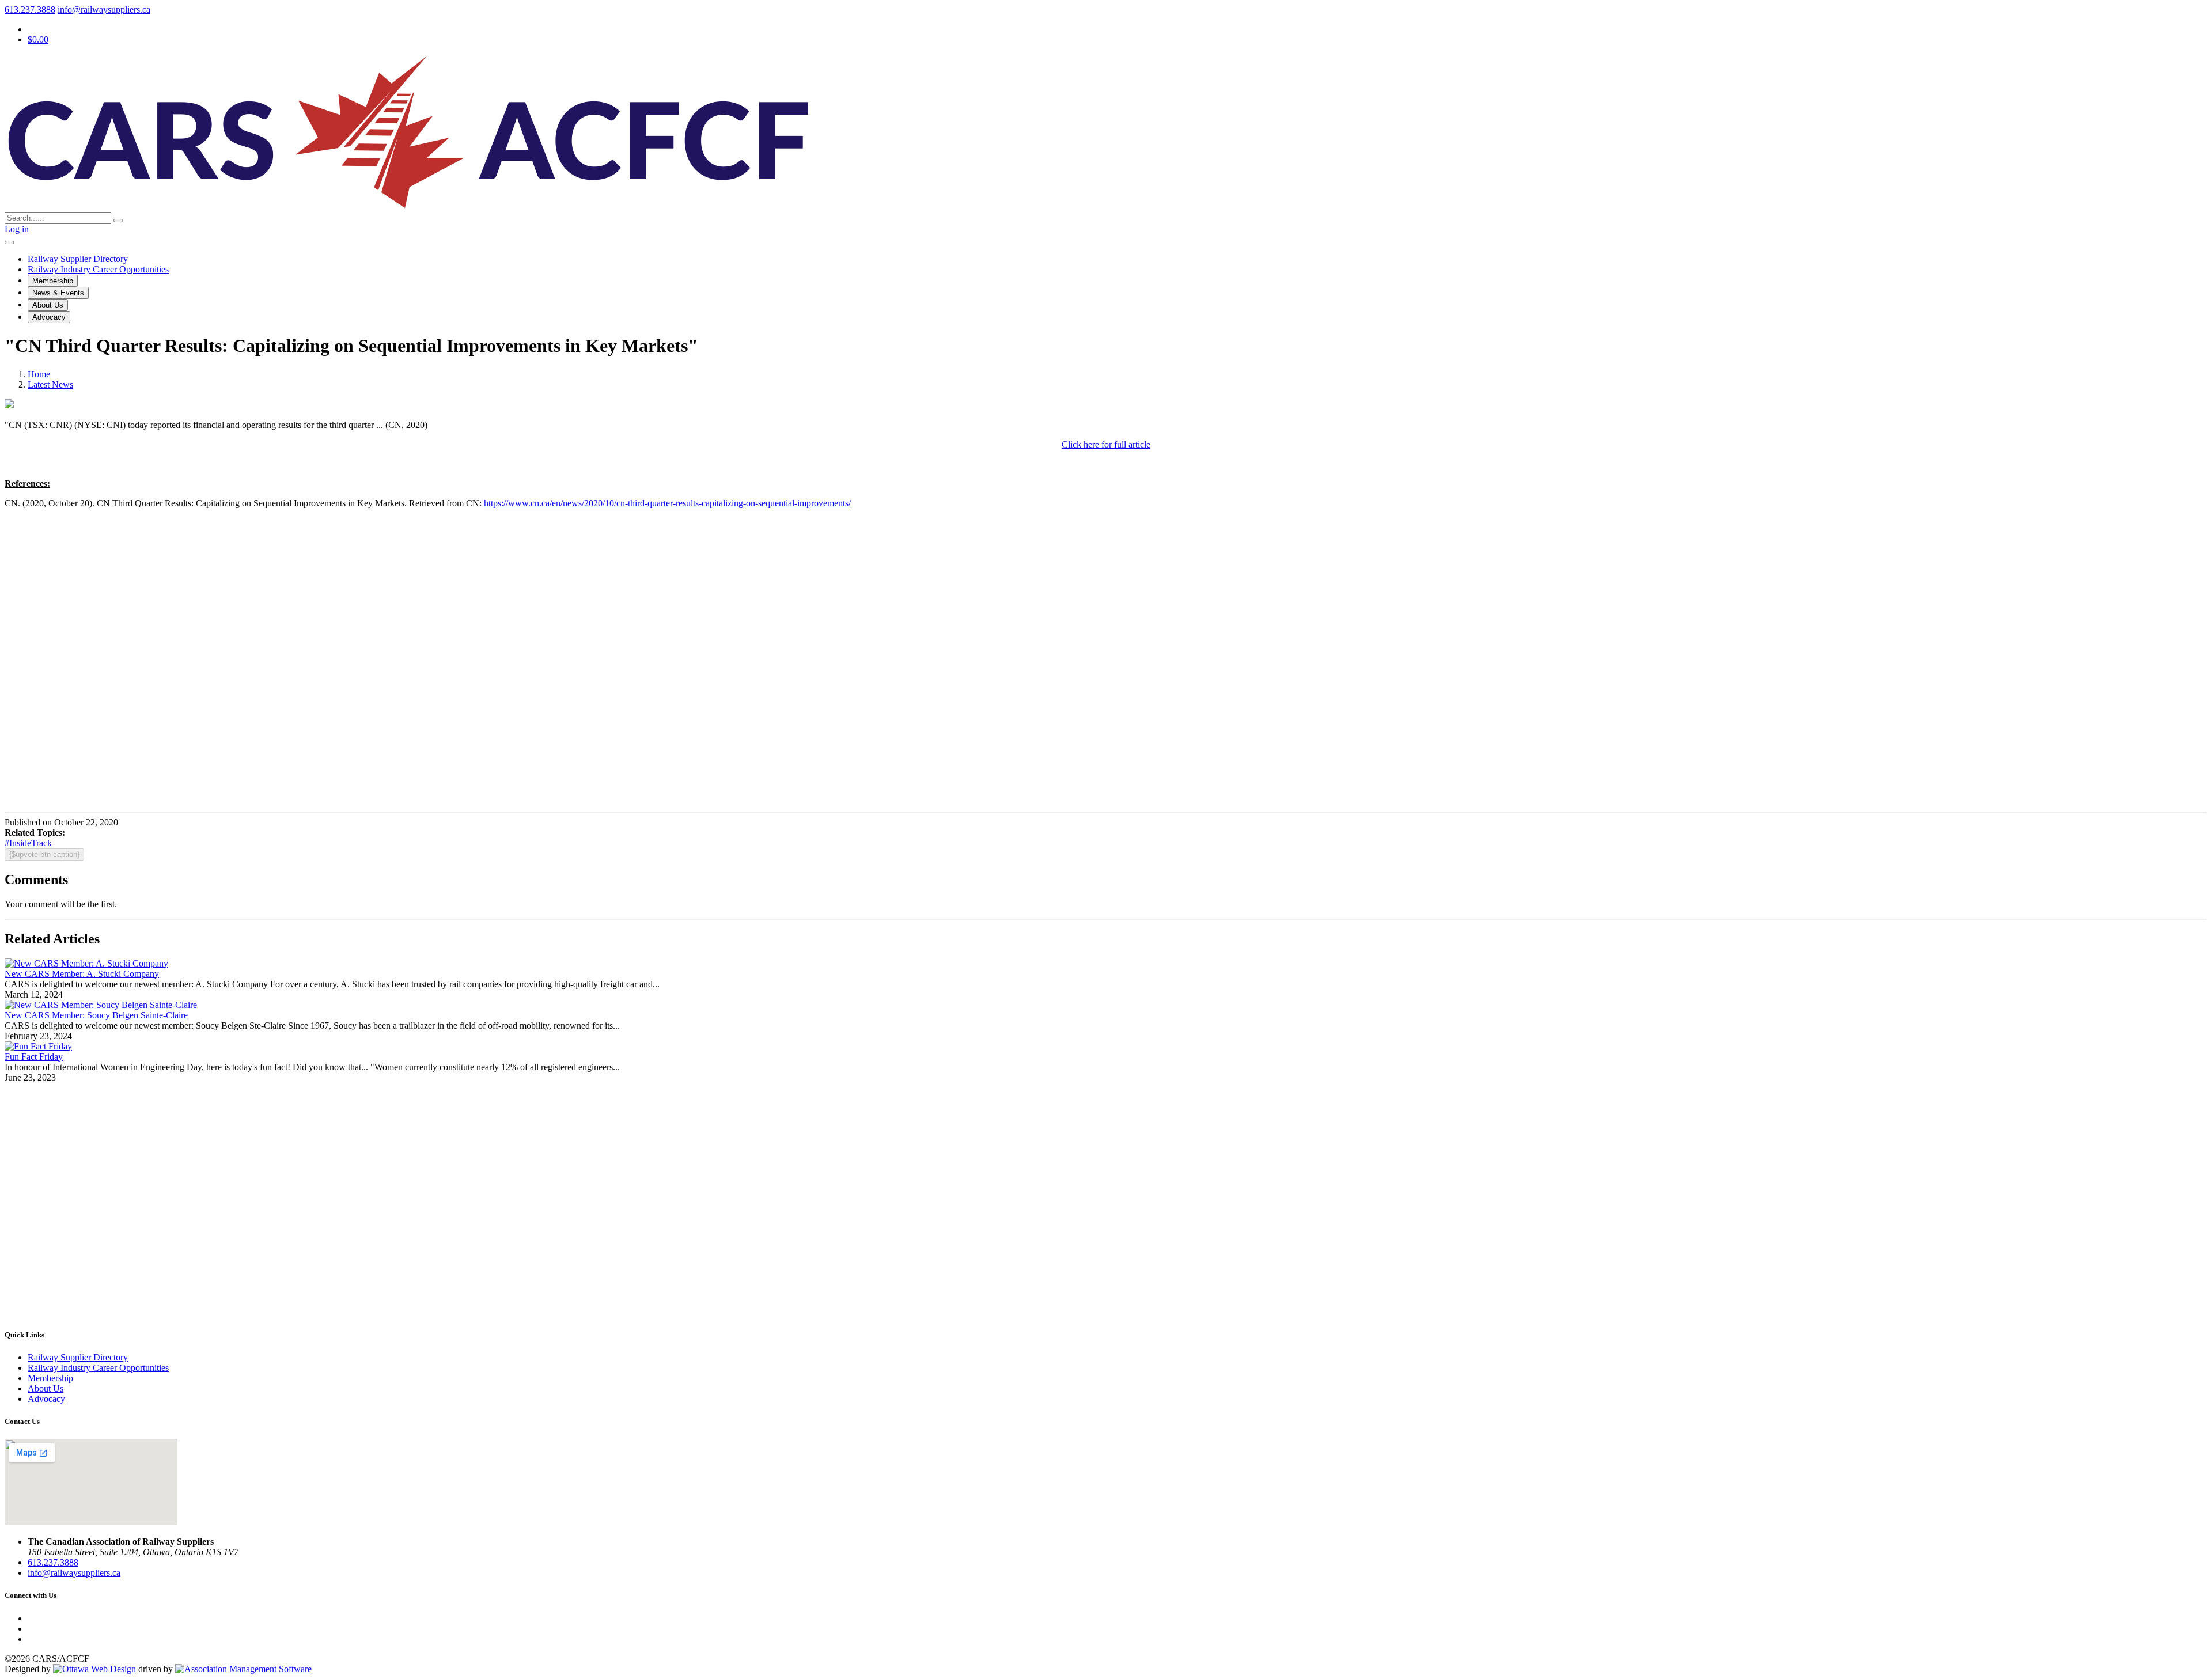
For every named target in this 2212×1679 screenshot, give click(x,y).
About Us (48, 305)
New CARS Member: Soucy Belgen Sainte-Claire (96, 1015)
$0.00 (38, 39)
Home (39, 374)
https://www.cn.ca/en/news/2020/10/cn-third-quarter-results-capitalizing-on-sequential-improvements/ (667, 503)
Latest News (50, 384)
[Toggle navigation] (9, 242)
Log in (17, 229)
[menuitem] (50, 1378)
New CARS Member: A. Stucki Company (82, 974)
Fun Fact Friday (34, 1057)
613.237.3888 (30, 10)
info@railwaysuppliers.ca (104, 10)
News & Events (58, 293)
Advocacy (49, 317)
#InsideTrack (28, 843)
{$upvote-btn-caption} (44, 854)
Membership (53, 281)
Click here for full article (1106, 444)
